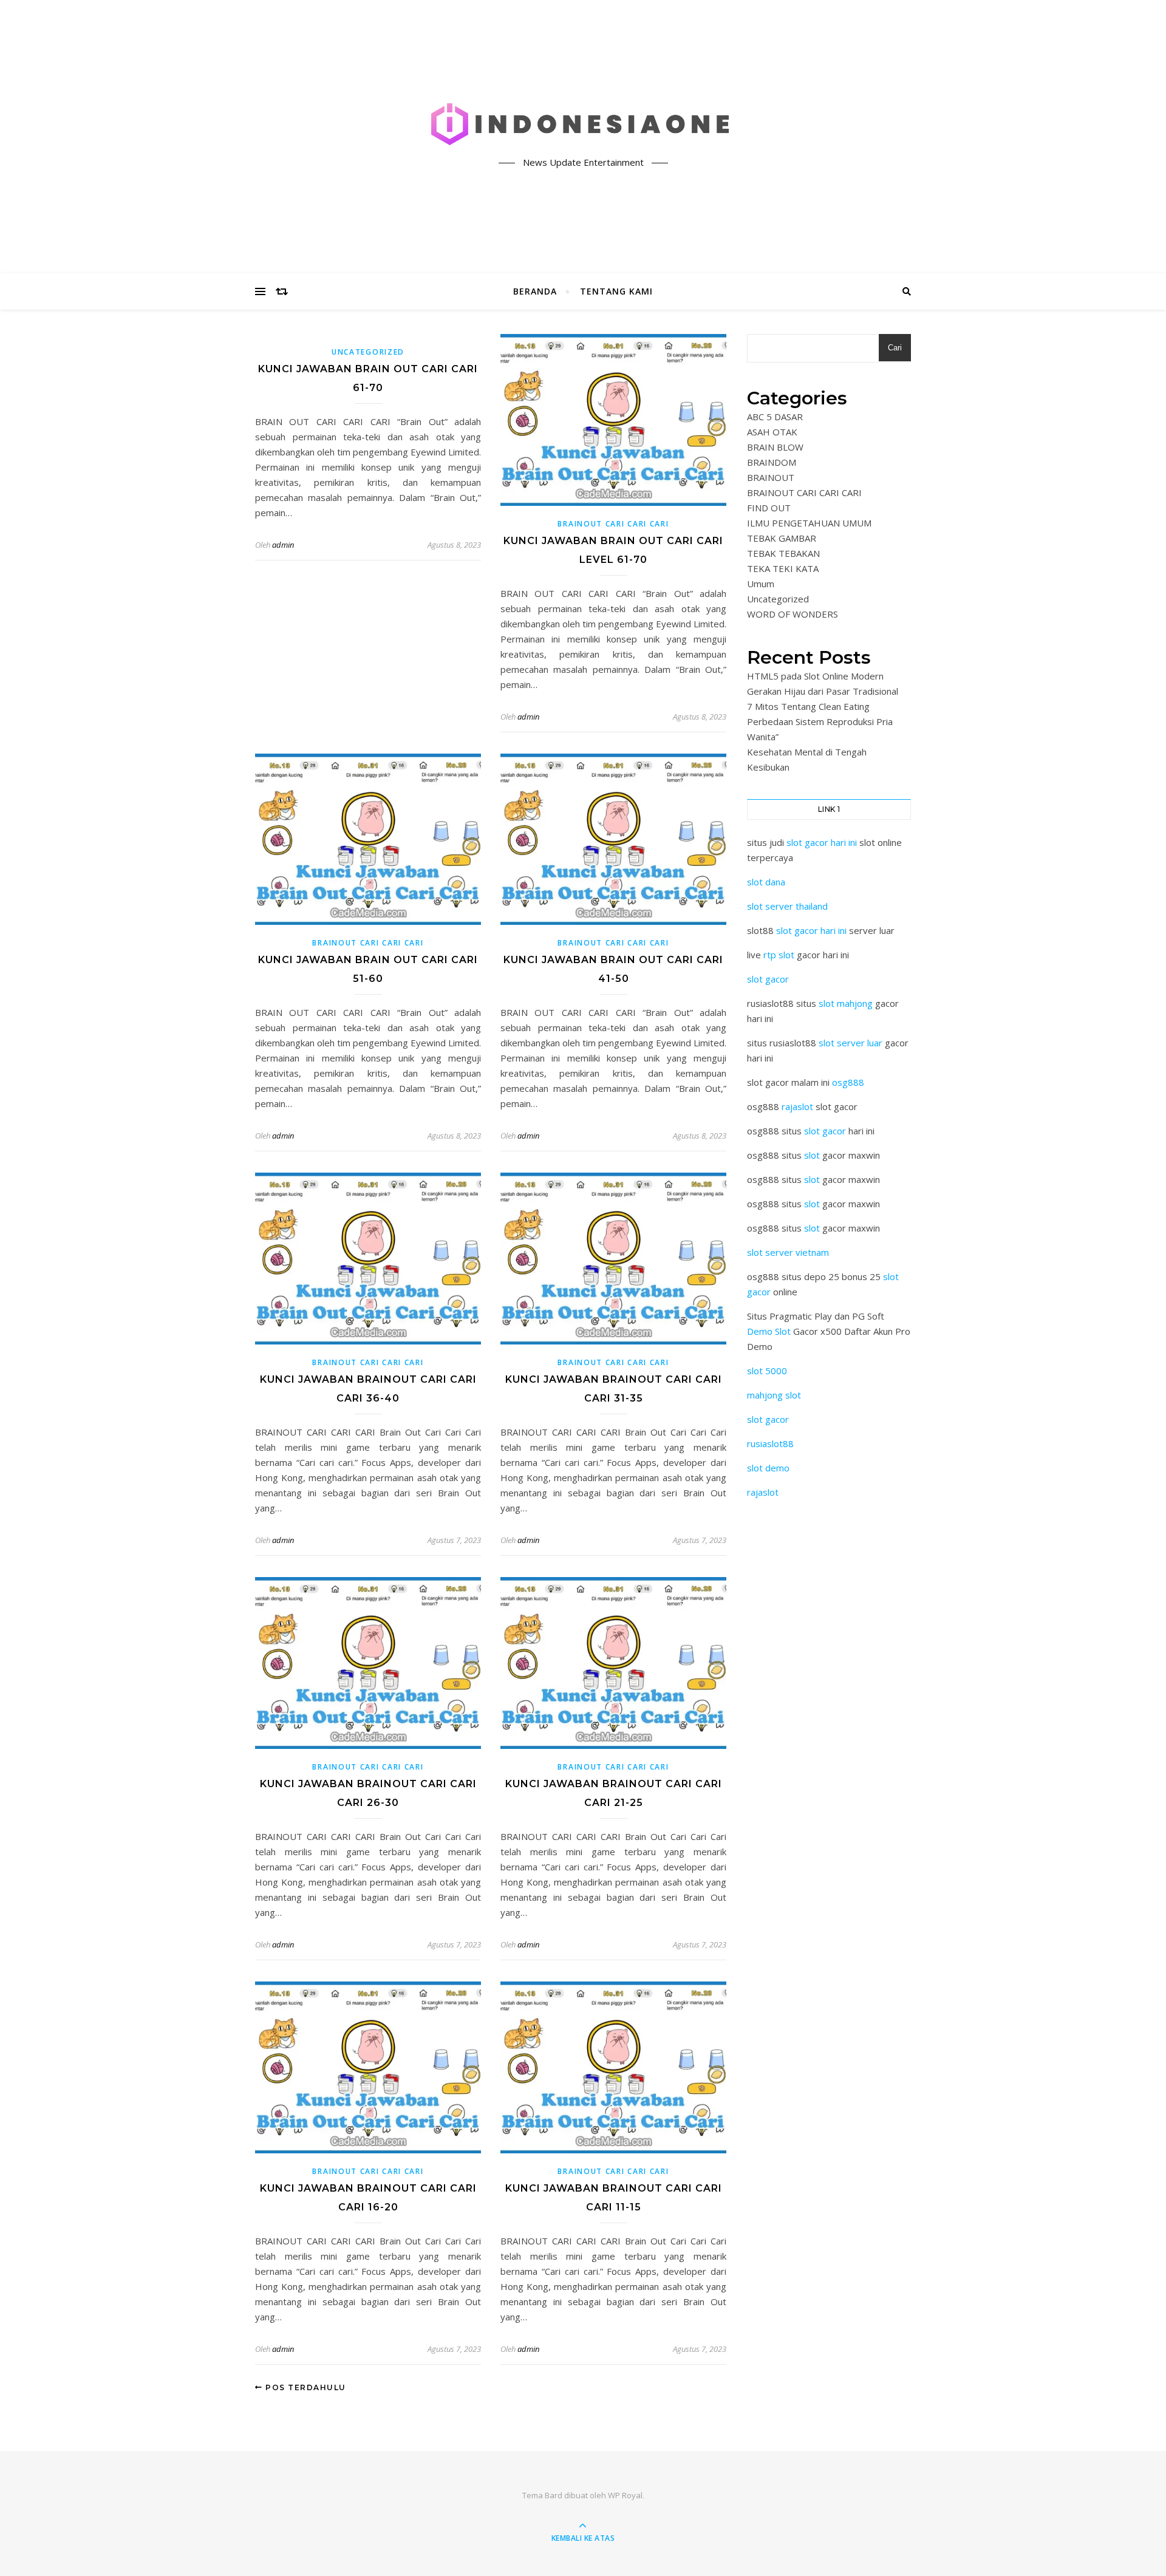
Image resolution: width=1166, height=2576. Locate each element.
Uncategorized (368, 352)
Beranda (535, 291)
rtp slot (779, 955)
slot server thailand (787, 906)
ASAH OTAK (772, 432)
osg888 (848, 1082)
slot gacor (768, 979)
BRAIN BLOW (775, 447)
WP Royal (625, 2495)
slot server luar (851, 1043)
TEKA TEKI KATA (783, 568)
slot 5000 (767, 1371)
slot (812, 1155)
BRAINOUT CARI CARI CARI (613, 524)
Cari (895, 348)
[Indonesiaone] (583, 126)
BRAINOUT (771, 477)
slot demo (768, 1468)
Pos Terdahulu (305, 2387)
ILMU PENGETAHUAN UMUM (809, 523)
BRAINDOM (772, 462)
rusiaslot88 (770, 1443)
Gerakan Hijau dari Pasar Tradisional (823, 691)
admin (283, 545)
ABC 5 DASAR (775, 417)
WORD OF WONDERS (793, 614)
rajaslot (797, 1106)
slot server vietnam (788, 1252)
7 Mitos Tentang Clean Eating (808, 706)
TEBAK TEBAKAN (783, 553)
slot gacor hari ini (822, 842)
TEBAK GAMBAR (782, 538)
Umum (761, 584)
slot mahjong (846, 1003)
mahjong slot (774, 1395)
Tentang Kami (616, 291)
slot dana (766, 882)
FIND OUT (769, 508)
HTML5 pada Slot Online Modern (815, 676)
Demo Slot (769, 1331)
